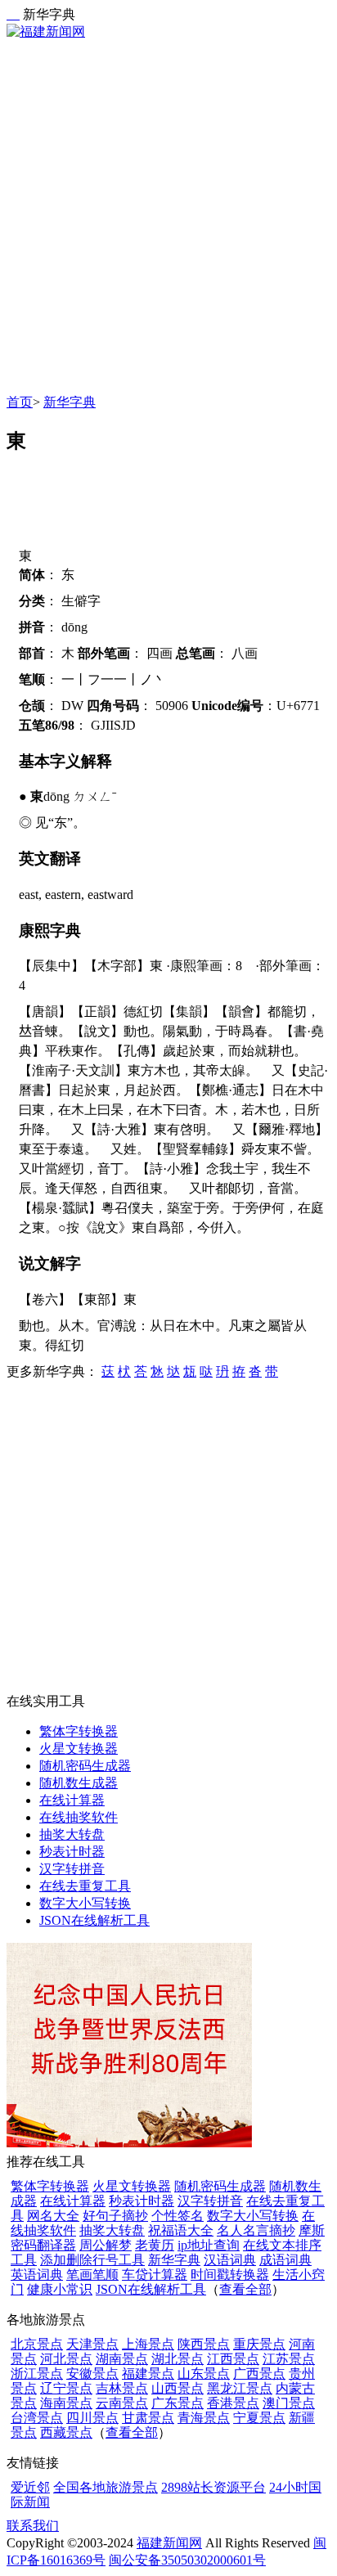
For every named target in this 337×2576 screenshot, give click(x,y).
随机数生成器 (79, 1783)
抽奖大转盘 (72, 1834)
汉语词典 (230, 2260)
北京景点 (37, 2344)
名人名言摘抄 (256, 2230)
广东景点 (177, 2403)
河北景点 (66, 2359)
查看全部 (245, 2289)
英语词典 (37, 2275)
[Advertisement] (168, 218)
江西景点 (233, 2359)
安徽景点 (92, 2374)
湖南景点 (122, 2359)
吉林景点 (122, 2388)
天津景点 (92, 2344)
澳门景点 (289, 2403)
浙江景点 (37, 2374)
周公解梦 (106, 2245)
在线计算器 (72, 1800)
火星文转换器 (79, 1749)
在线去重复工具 (85, 1886)
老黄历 (155, 2245)
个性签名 (177, 2216)
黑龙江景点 (240, 2388)
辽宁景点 (66, 2388)
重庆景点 (259, 2344)
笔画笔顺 (92, 2275)
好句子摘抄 (115, 2216)
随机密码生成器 (85, 1766)
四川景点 (92, 2418)
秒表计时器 (72, 1852)
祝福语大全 (181, 2230)
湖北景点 (177, 2359)
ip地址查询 (209, 2245)
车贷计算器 (155, 2275)
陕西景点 (204, 2344)
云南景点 (122, 2403)
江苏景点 (289, 2359)
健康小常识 (60, 2289)
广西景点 (259, 2374)
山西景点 (177, 2388)
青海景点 (204, 2418)
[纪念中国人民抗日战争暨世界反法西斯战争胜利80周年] (129, 2143)
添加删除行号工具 (92, 2260)
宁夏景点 (259, 2418)
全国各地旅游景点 (106, 2487)
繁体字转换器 (79, 1731)
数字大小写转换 (85, 1903)
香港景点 (233, 2403)
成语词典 (285, 2260)
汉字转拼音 (72, 1869)
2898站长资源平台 (213, 2487)
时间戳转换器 (230, 2275)
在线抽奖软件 (79, 1817)
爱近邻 (30, 2487)
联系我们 (33, 2526)
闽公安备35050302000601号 (187, 2560)
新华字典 (70, 402)
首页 (20, 402)
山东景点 (204, 2374)
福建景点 (148, 2374)
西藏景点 (66, 2432)
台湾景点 (37, 2418)
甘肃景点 (148, 2418)
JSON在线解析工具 (94, 1920)
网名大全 (53, 2216)
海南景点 (66, 2403)
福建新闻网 (169, 2543)
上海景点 (148, 2344)
